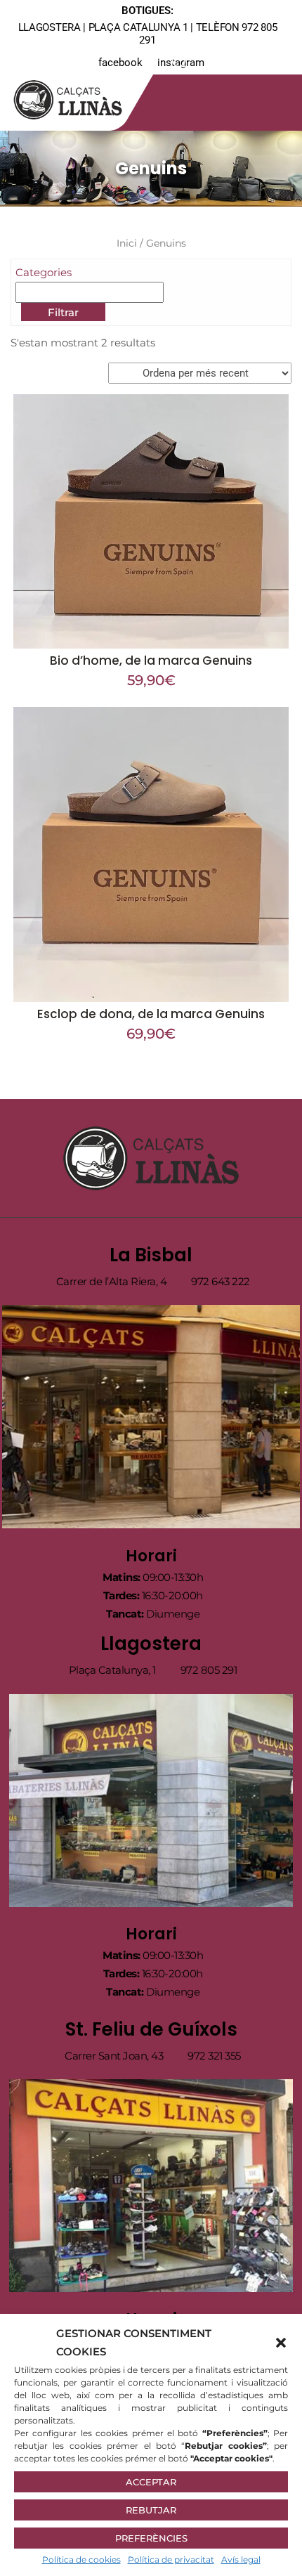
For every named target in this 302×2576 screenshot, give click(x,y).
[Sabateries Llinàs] (77, 97)
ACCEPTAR (151, 2482)
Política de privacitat (171, 2559)
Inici (127, 243)
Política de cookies (81, 2559)
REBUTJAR (151, 2510)
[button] (281, 2343)
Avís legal (241, 2559)
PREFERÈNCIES (151, 2538)
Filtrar (63, 312)
